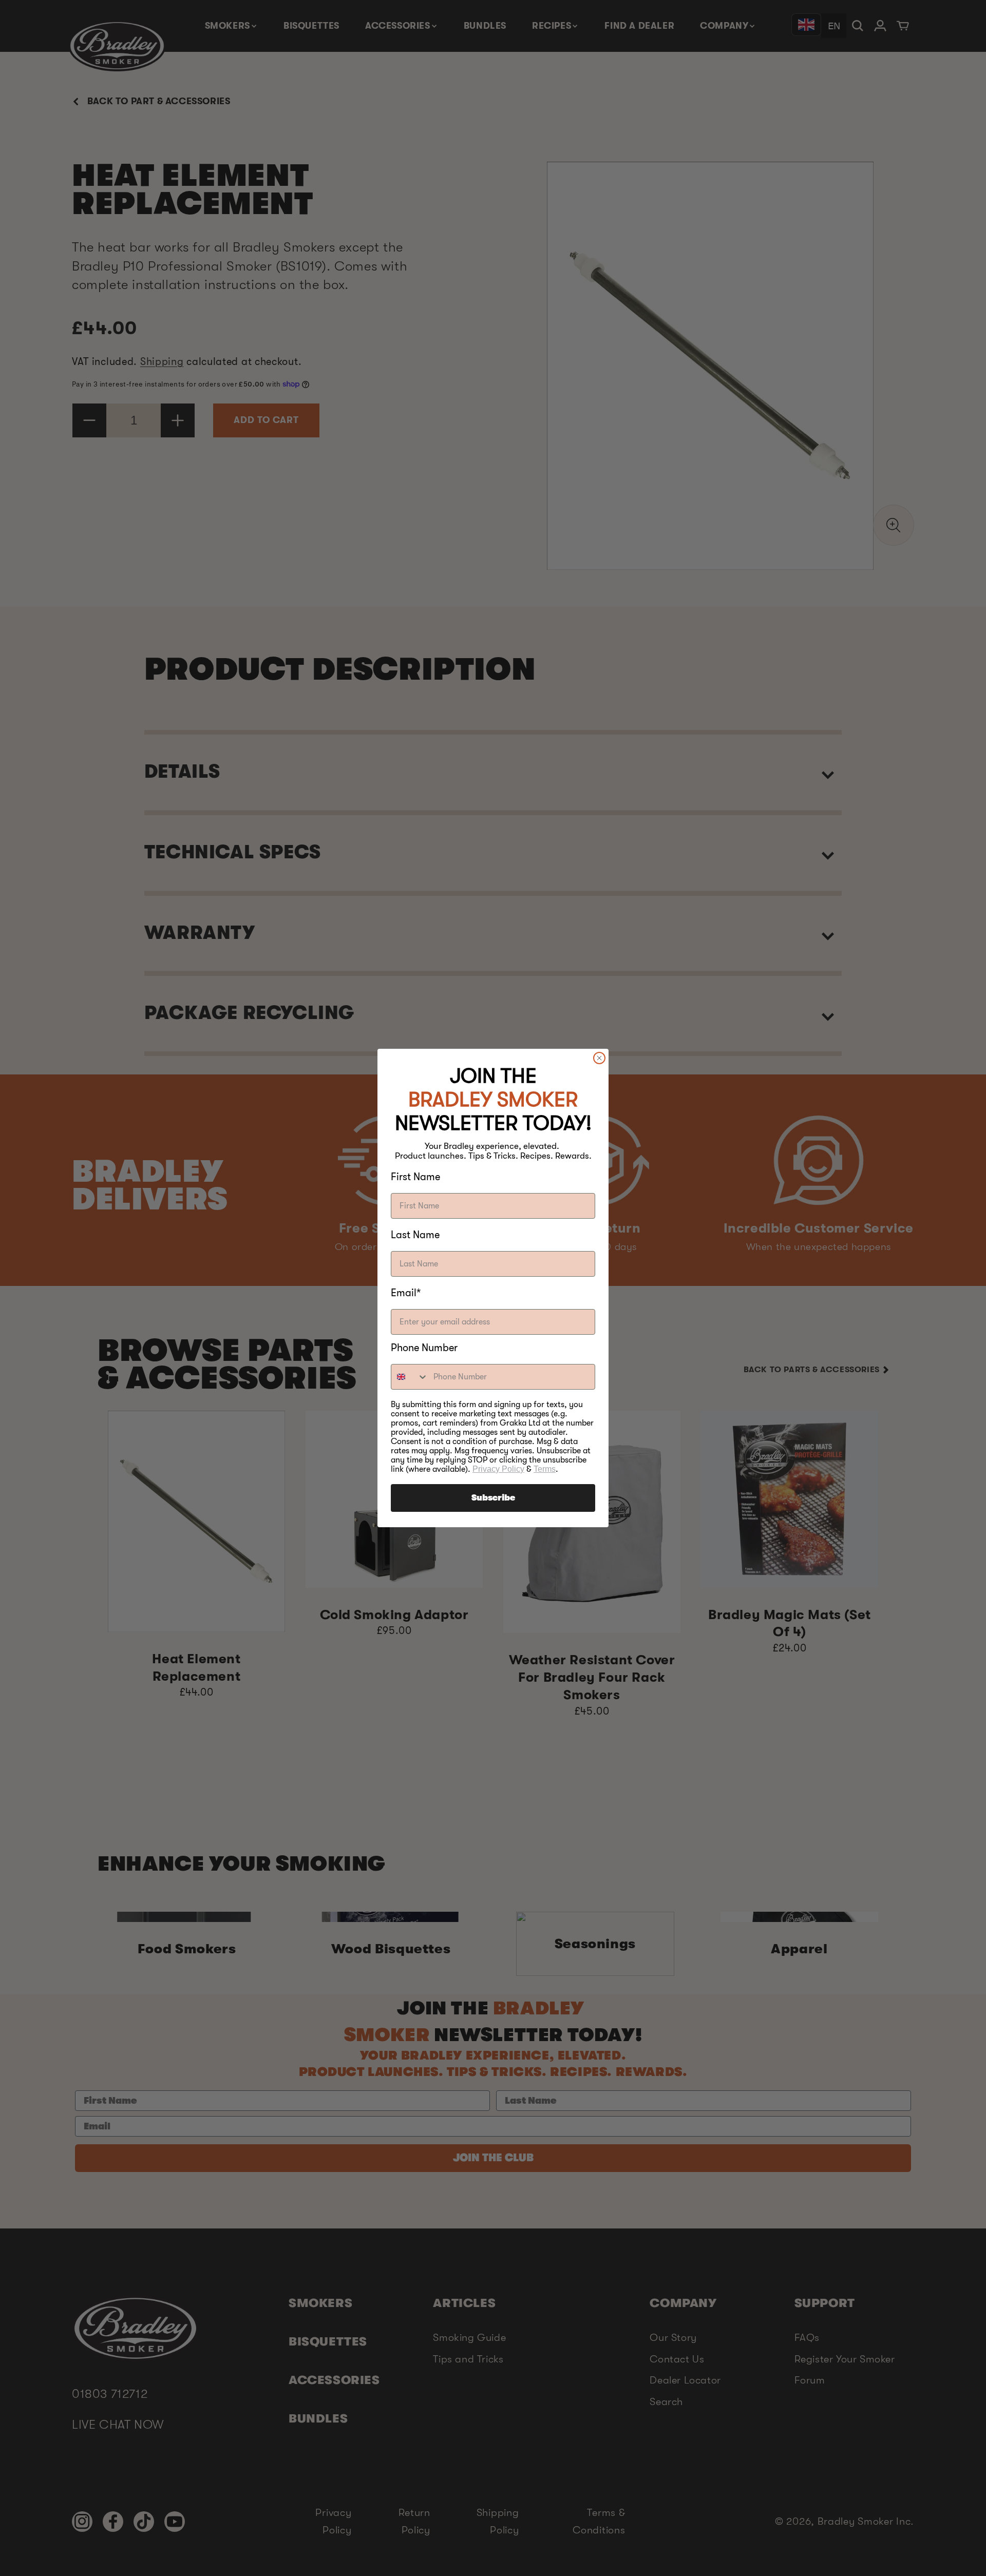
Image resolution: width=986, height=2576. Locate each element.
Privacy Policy (498, 1469)
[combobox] (410, 1377)
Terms (545, 1469)
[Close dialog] (599, 1058)
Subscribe (493, 1498)
